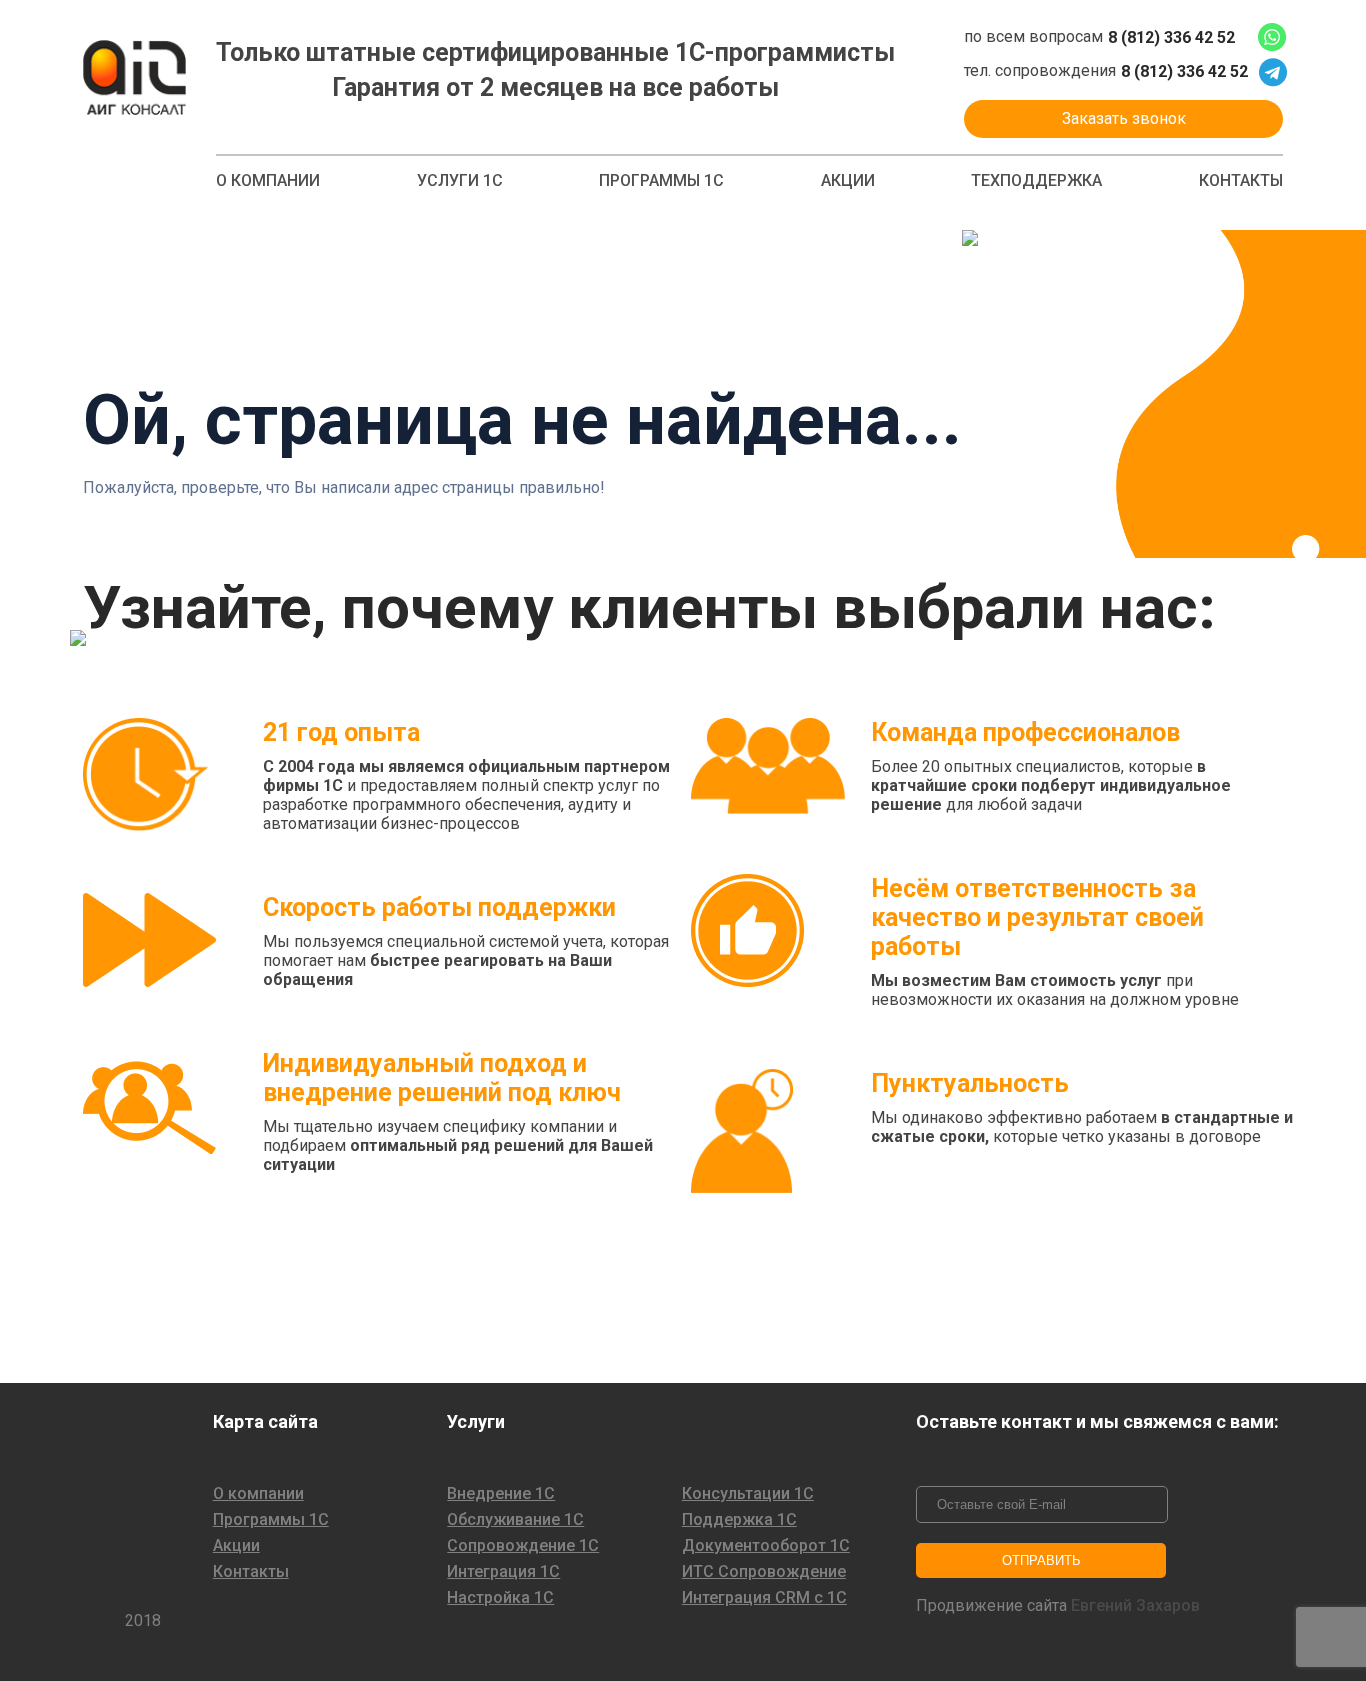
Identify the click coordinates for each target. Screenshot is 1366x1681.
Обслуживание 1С (515, 1520)
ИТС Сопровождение (764, 1572)
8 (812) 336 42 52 (1171, 38)
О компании (268, 181)
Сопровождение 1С (523, 1546)
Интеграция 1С (503, 1572)
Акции (848, 181)
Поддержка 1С (739, 1520)
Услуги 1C (460, 181)
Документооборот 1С (766, 1546)
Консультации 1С (748, 1494)
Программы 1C (661, 181)
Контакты (1241, 181)
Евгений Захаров (1135, 1606)
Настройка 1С (500, 1598)
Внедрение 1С (501, 1494)
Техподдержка (1036, 181)
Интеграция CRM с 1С (764, 1598)
